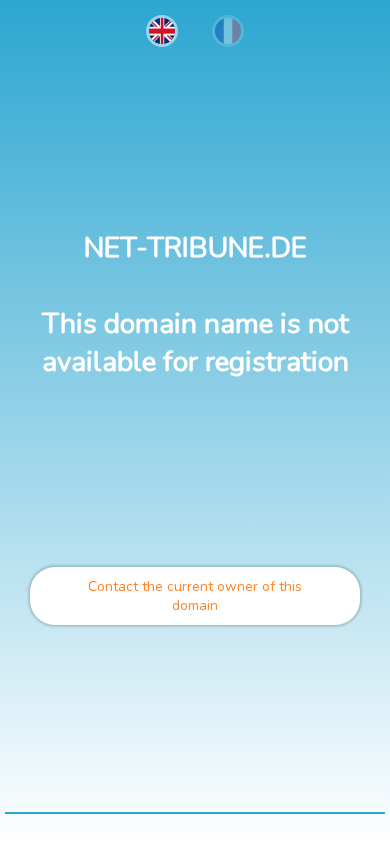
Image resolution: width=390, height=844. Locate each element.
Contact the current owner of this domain (195, 596)
